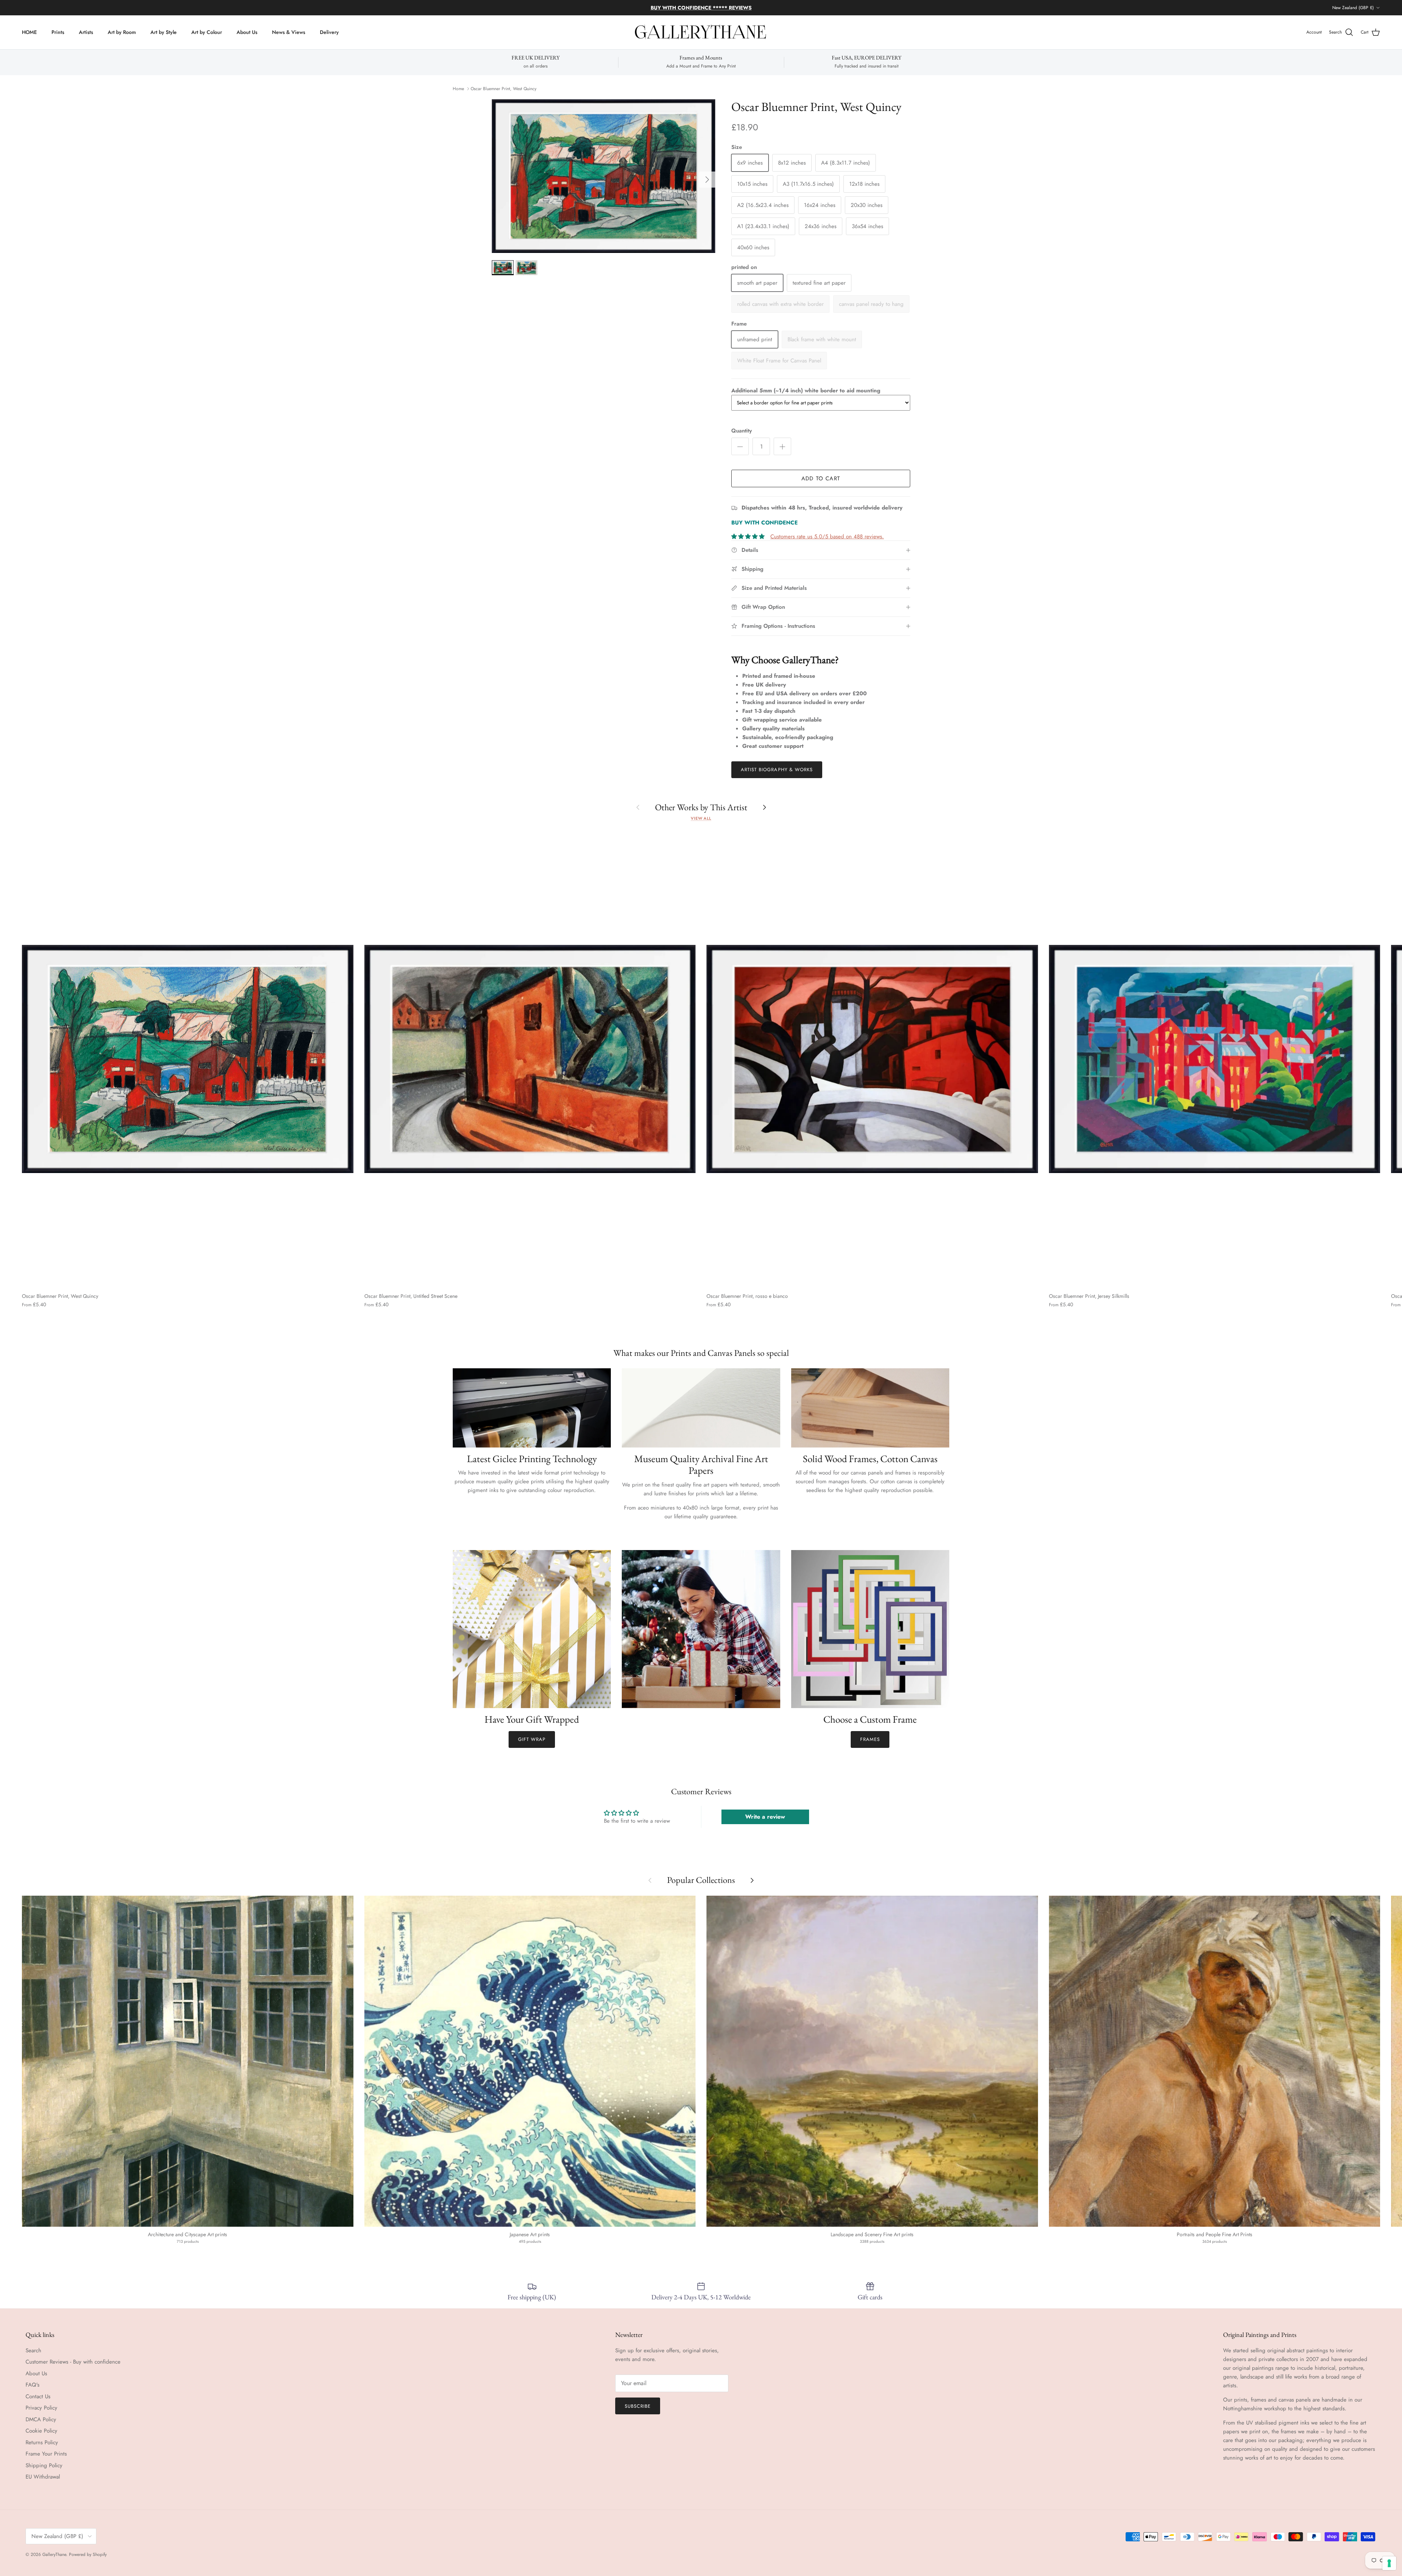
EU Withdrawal (43, 2477)
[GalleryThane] (701, 32)
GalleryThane (54, 2554)
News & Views (289, 32)
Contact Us (38, 2396)
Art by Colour (207, 32)
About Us (247, 32)
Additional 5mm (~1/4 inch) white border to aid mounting (806, 391)
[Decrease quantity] (740, 446)
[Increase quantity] (782, 446)
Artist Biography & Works (777, 770)
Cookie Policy (41, 2431)
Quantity (742, 431)
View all (701, 818)
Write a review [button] (765, 1817)
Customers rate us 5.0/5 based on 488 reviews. (827, 537)
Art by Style (164, 32)
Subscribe (638, 2406)
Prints (58, 32)
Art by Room (122, 32)
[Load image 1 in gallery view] (604, 176)
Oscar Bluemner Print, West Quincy (503, 89)
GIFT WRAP (532, 1739)
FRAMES (870, 1739)
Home (458, 89)
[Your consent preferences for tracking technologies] (1389, 2563)
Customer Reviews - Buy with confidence (73, 2362)
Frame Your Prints (46, 2454)
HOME (29, 32)
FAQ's (32, 2385)
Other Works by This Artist (701, 807)
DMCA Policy (41, 2419)
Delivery (329, 32)
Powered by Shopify (88, 2554)
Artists (86, 32)
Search (33, 2350)
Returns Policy (42, 2442)
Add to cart (821, 478)
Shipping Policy (44, 2465)
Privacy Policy (41, 2408)
